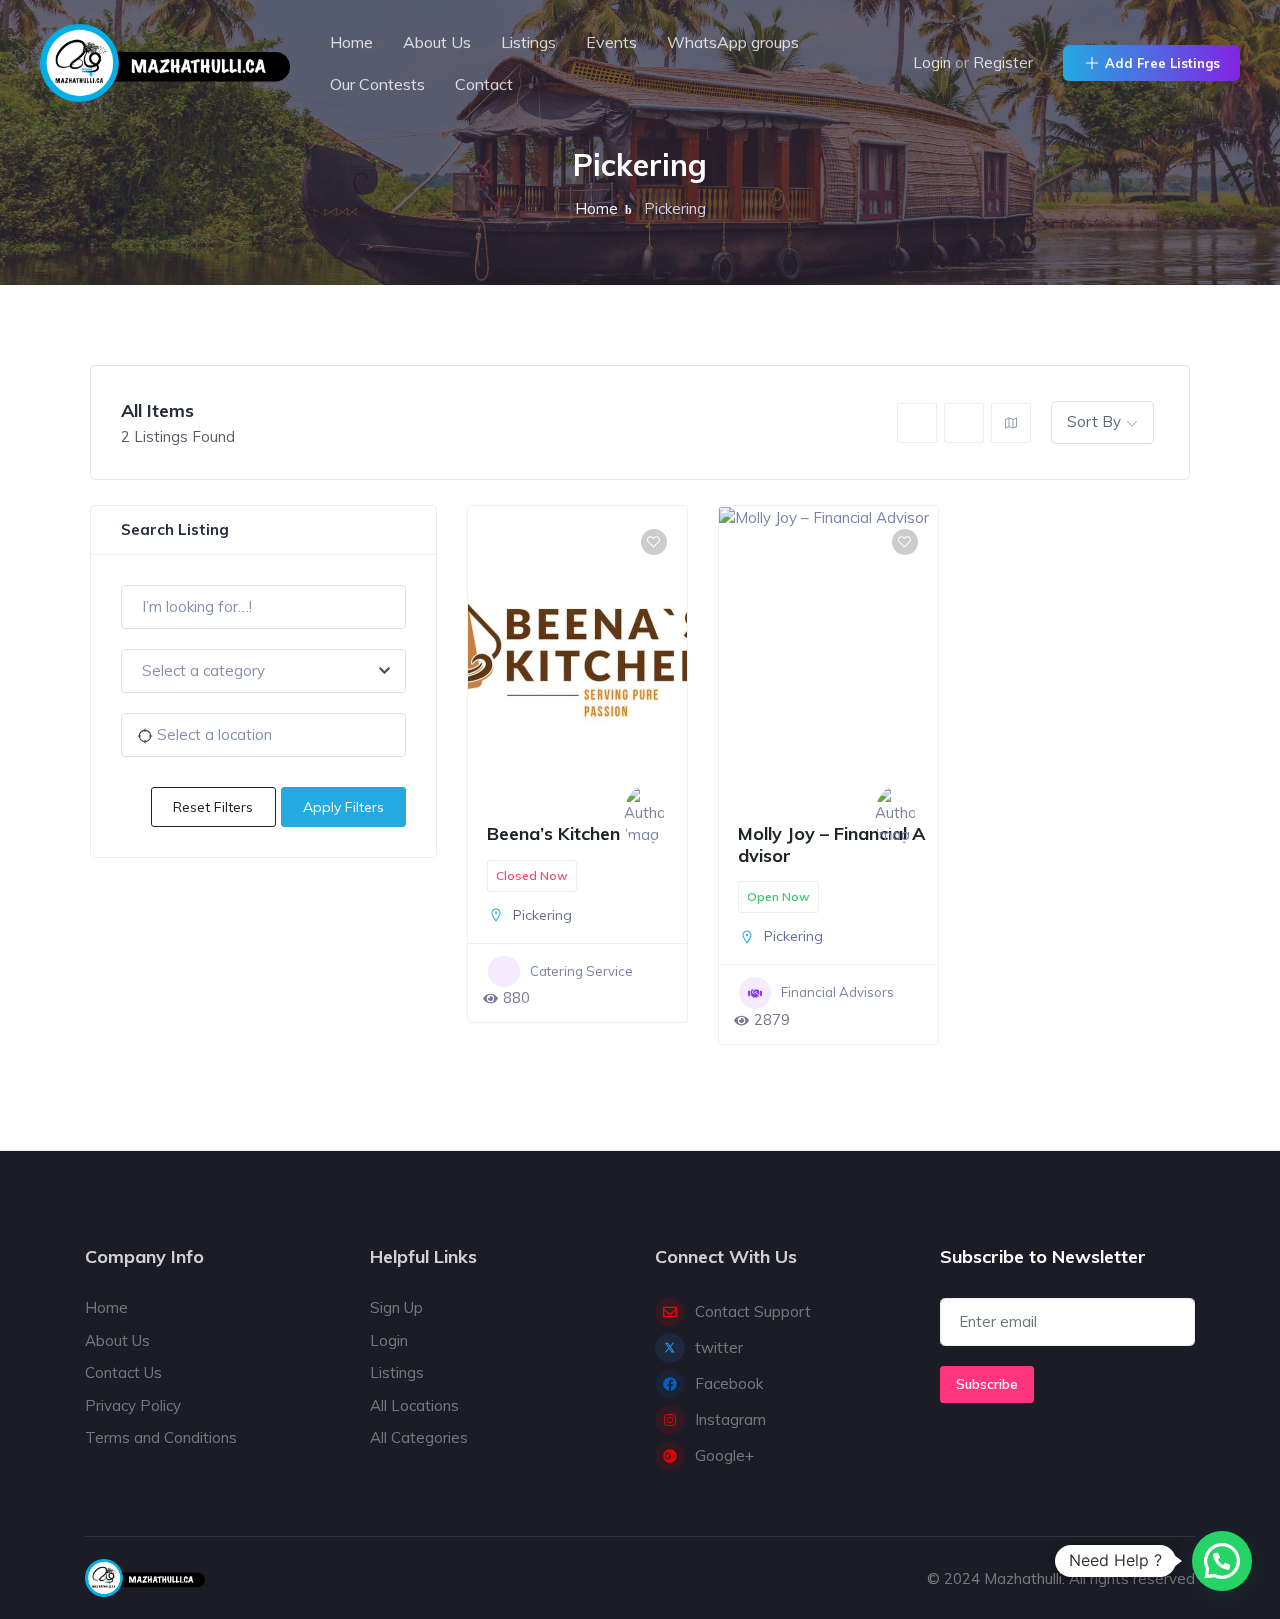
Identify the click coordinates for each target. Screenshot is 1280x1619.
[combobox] (263, 671)
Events (611, 42)
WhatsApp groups (733, 42)
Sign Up (396, 1307)
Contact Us (123, 1372)
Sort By (1094, 421)
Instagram (730, 1419)
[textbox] (263, 671)
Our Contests (377, 84)
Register (1003, 62)
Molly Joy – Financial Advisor (831, 844)
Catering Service (581, 971)
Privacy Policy (133, 1405)
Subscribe (987, 1384)
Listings (528, 42)
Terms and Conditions (161, 1437)
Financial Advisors (837, 992)
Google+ (724, 1455)
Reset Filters (213, 807)
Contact (484, 84)
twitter (719, 1347)
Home (351, 42)
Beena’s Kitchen (553, 833)
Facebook (729, 1383)
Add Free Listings (1162, 63)
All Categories (419, 1437)
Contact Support (753, 1311)
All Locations (414, 1405)
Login (932, 62)
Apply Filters (343, 807)
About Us (437, 42)
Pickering (542, 915)
